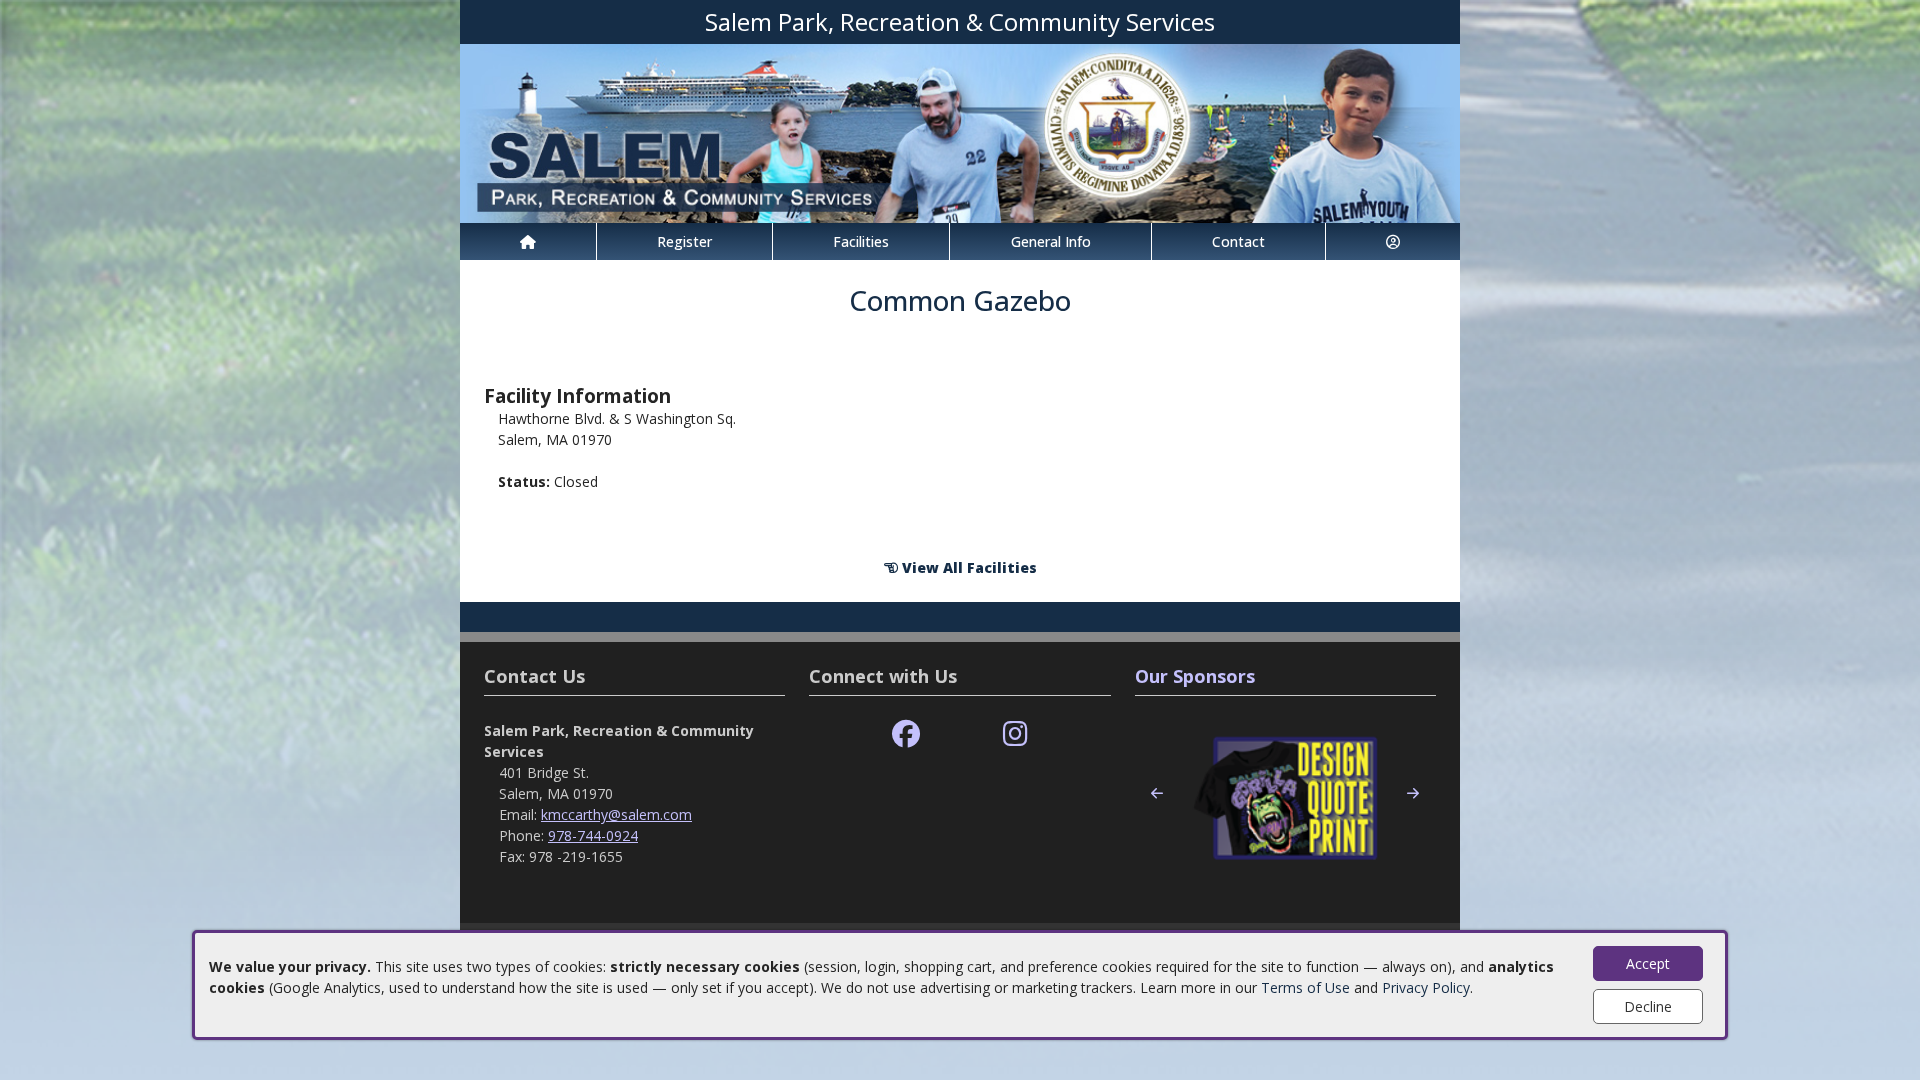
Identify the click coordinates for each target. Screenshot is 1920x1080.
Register (684, 241)
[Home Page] (528, 241)
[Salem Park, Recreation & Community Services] (960, 131)
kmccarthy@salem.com (616, 814)
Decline (1648, 1006)
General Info (1051, 241)
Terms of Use (1305, 987)
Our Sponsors (1195, 676)
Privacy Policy (1426, 987)
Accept (1648, 963)
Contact (1238, 241)
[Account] (1393, 241)
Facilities (861, 241)
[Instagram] (1015, 734)
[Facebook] (906, 734)
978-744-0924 (593, 835)
